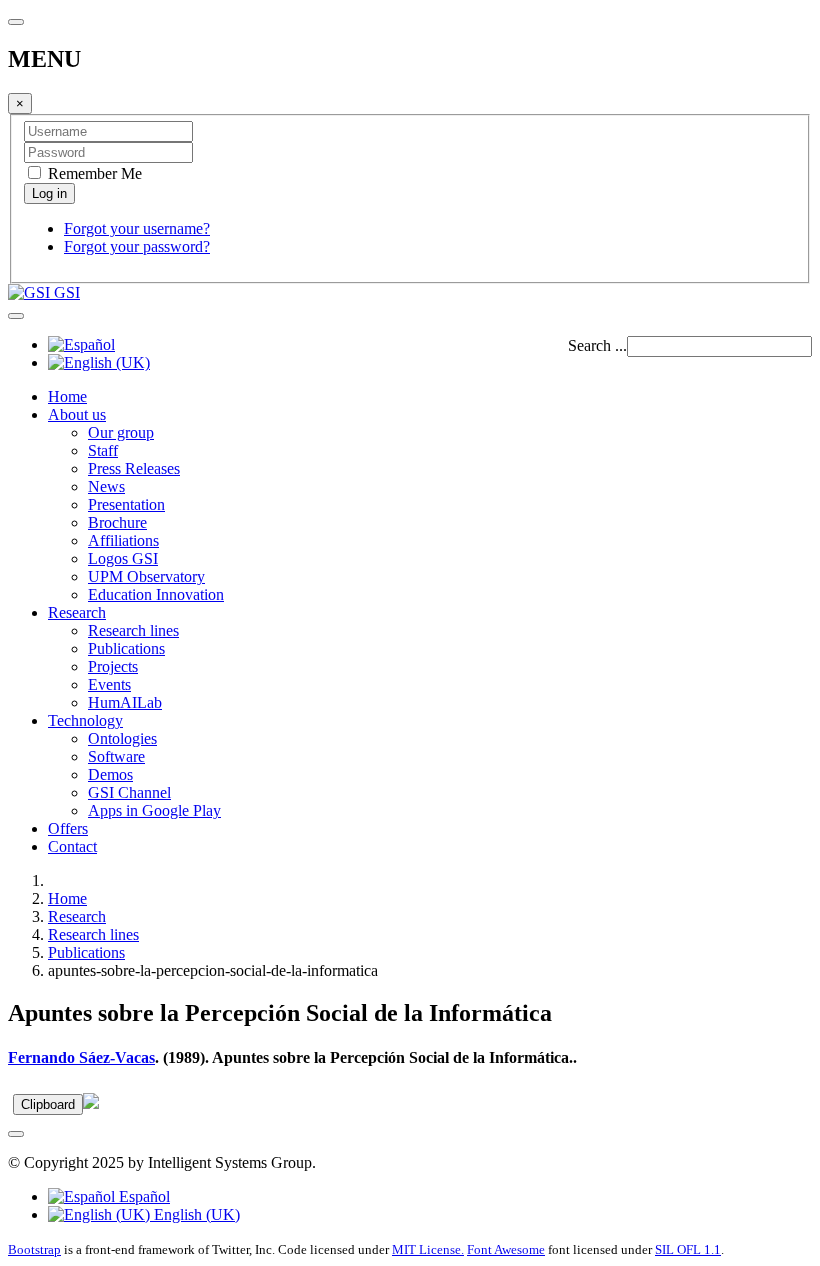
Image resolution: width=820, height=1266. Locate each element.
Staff (103, 450)
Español (142, 1196)
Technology (85, 720)
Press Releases (134, 468)
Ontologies (122, 738)
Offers (68, 828)
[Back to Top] (16, 1134)
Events (109, 684)
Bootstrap (34, 1249)
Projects (113, 666)
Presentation (126, 504)
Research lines (133, 630)
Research (77, 612)
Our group (121, 432)
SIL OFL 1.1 (688, 1249)
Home (67, 396)
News (106, 486)
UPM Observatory (146, 576)
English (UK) (195, 1214)
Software (116, 756)
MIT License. (428, 1249)
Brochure (117, 522)
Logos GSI (123, 558)
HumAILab (125, 702)
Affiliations (123, 540)
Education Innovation (156, 594)
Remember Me (93, 173)
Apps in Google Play (154, 810)
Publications (126, 648)
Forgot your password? (137, 246)
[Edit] (91, 1103)
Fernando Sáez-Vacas (81, 1057)
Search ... (597, 345)
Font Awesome (506, 1249)
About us (77, 414)
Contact (72, 846)
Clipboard (48, 1104)
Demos (110, 774)
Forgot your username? (137, 228)
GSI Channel (129, 792)
